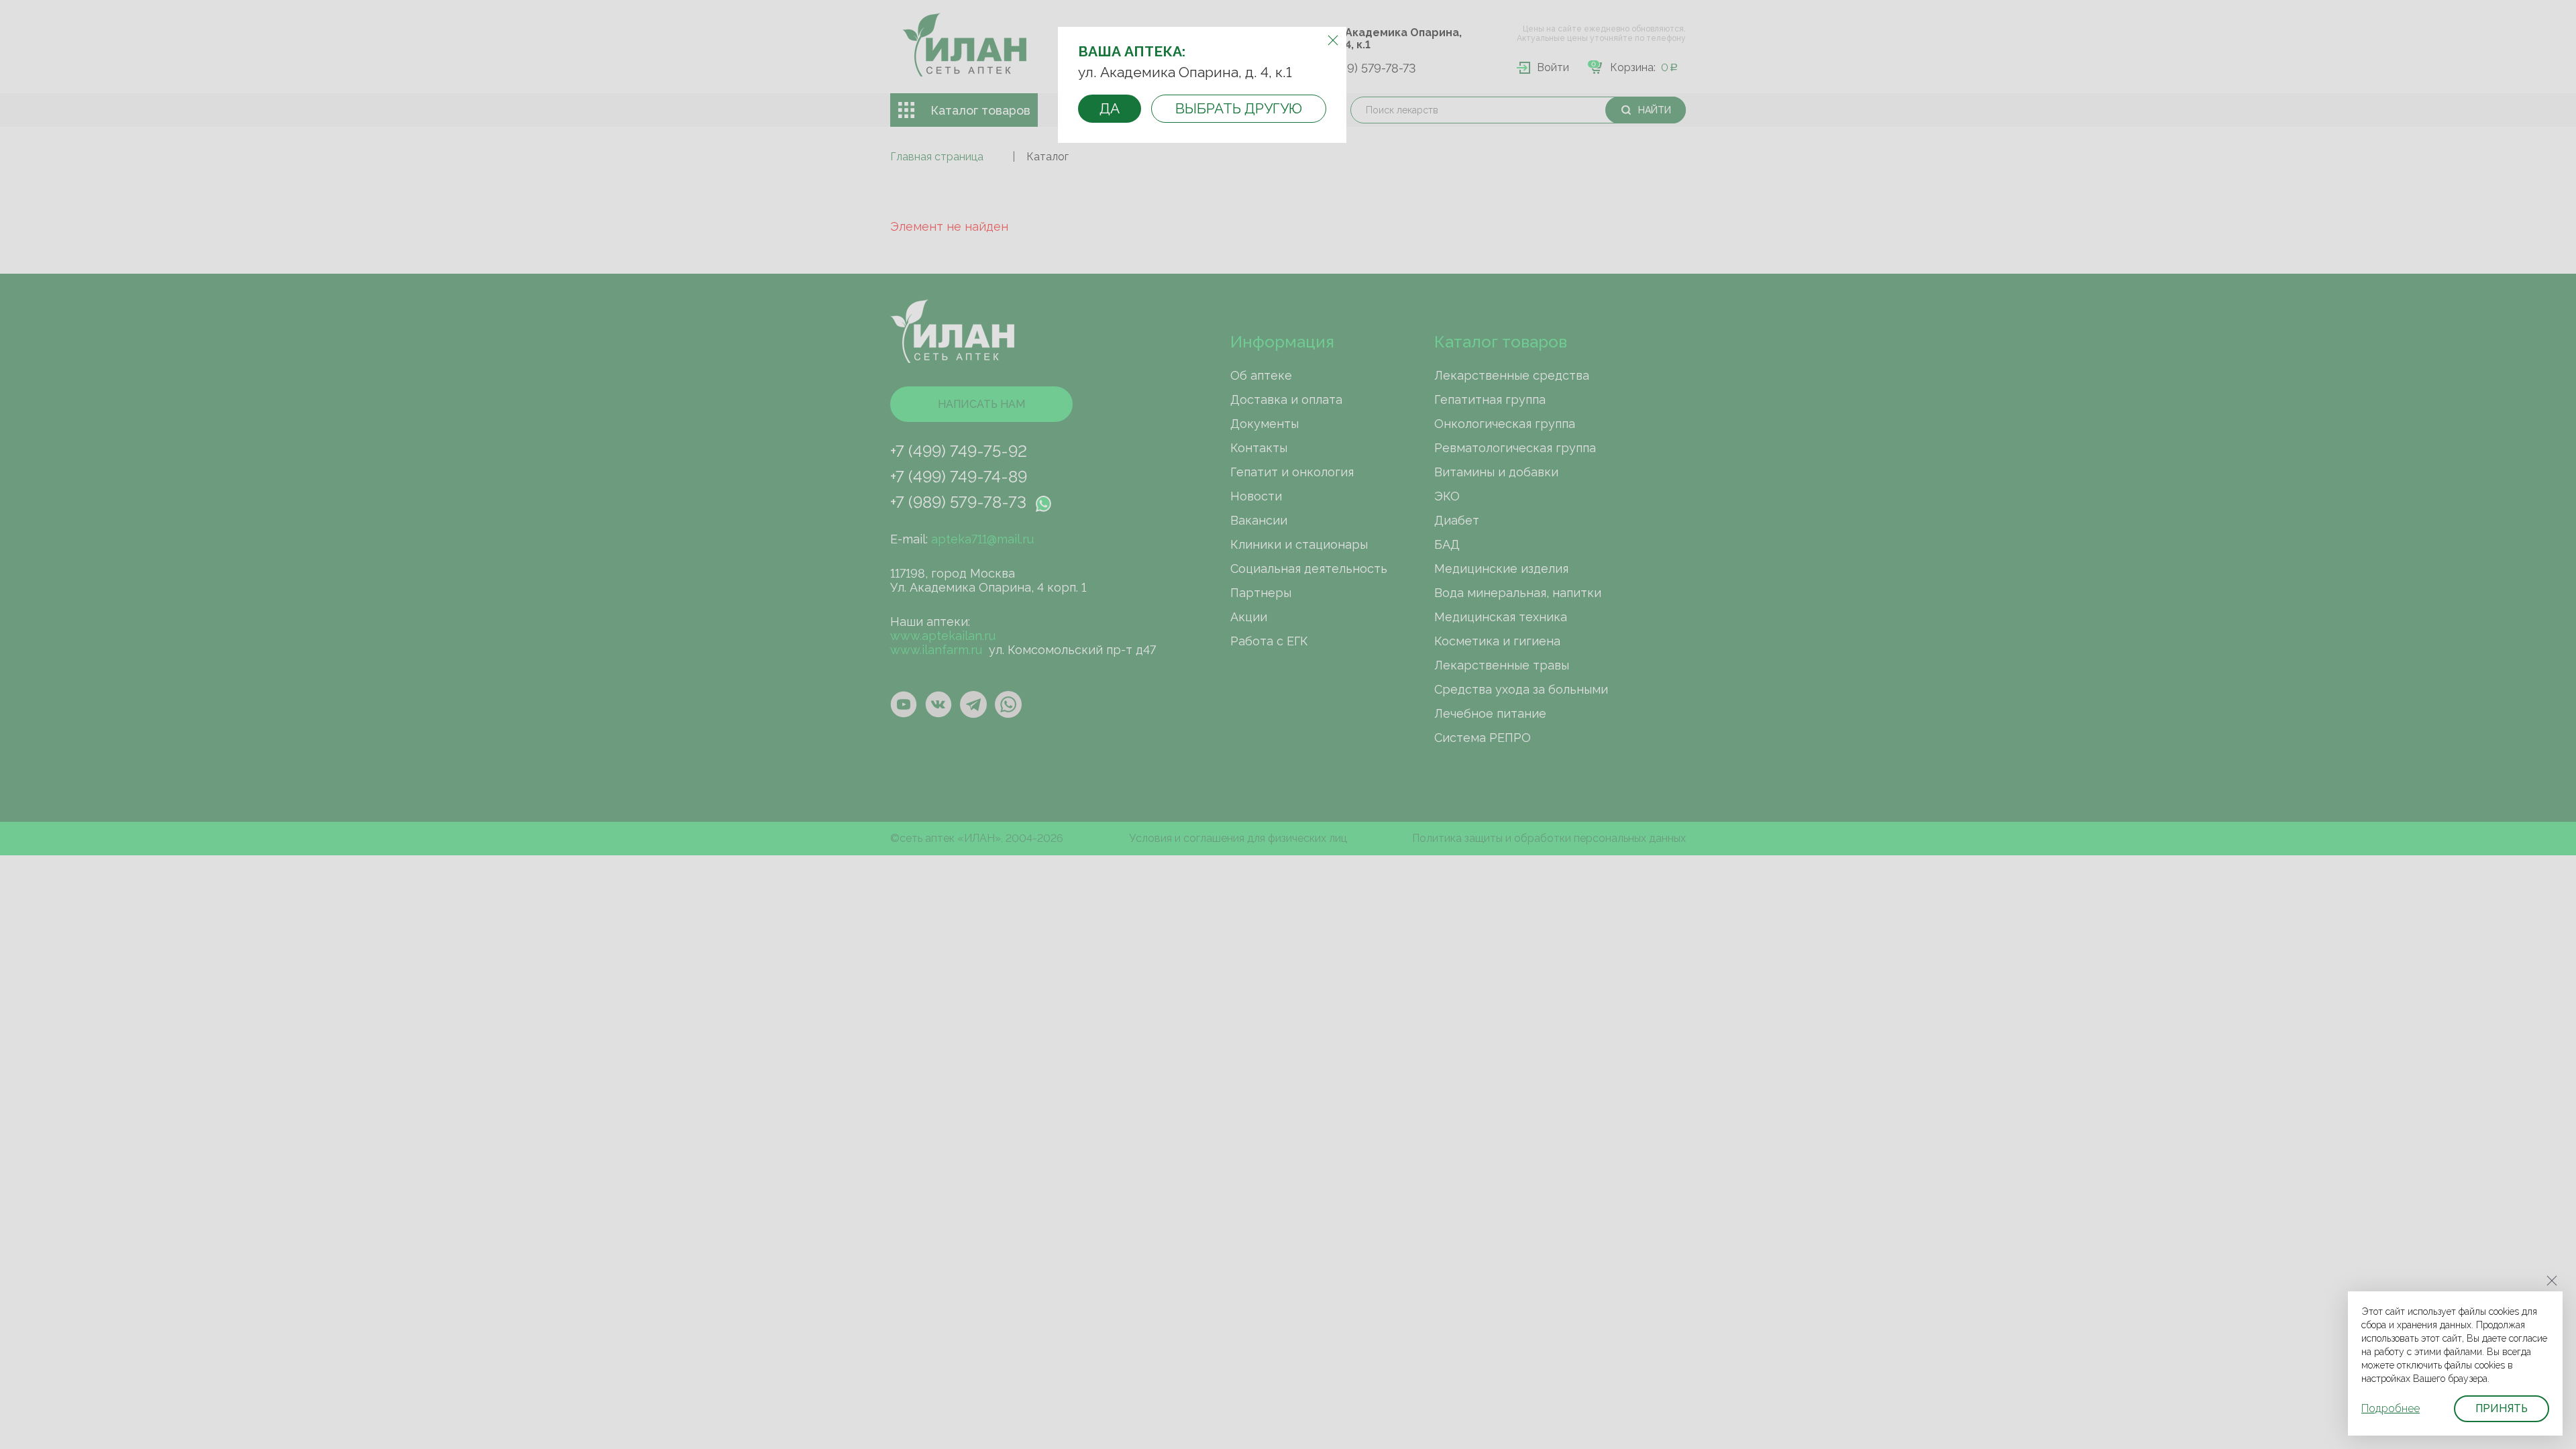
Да (1110, 108)
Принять (2502, 1408)
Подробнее (2391, 1408)
